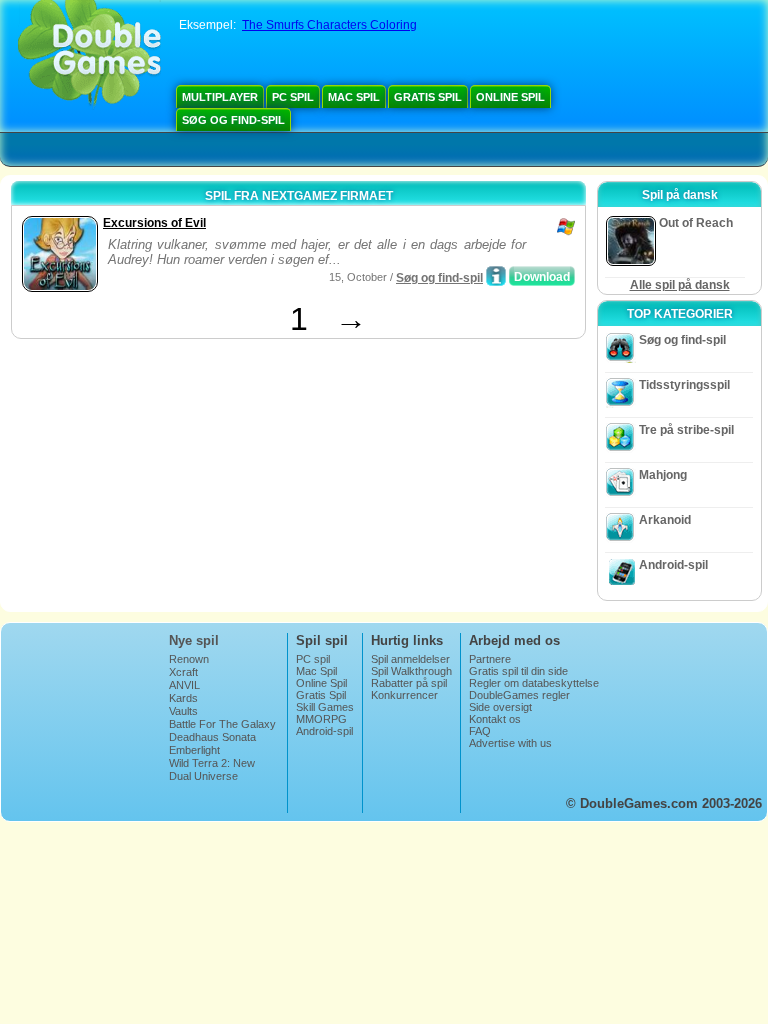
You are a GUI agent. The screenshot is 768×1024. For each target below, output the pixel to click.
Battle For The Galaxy (222, 724)
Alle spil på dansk (680, 285)
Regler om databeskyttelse (534, 683)
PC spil (293, 97)
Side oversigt (500, 707)
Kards (183, 698)
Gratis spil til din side (518, 671)
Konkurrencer (404, 695)
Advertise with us (510, 743)
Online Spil (510, 97)
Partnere (490, 659)
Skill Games (325, 707)
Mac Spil (354, 97)
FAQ (480, 731)
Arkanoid (665, 520)
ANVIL (184, 685)
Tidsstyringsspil (684, 385)
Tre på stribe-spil (686, 430)
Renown (189, 659)
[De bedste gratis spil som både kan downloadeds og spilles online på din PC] (89, 55)
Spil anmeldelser (410, 659)
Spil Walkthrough (411, 671)
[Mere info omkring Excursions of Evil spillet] (496, 276)
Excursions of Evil (154, 223)
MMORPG (321, 719)
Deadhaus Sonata (212, 737)
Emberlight (194, 750)
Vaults (183, 711)
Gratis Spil (428, 97)
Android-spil (673, 565)
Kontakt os (495, 719)
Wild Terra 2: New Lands (212, 769)
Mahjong (663, 475)
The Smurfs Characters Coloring (329, 25)
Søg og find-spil (233, 120)
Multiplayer (220, 97)
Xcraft (183, 672)
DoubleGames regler (519, 695)
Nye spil (194, 640)
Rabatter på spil (409, 683)
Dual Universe (203, 776)
